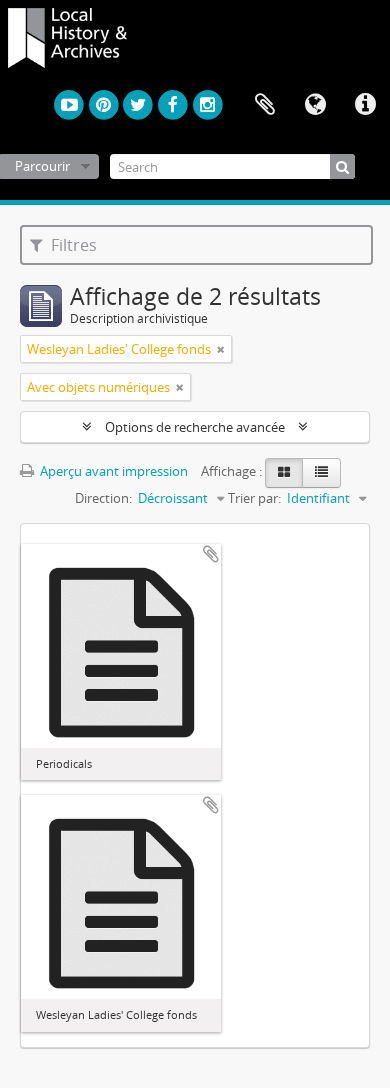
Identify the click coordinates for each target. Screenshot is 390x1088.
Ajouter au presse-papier (211, 554)
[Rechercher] (342, 166)
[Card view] (284, 473)
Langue (315, 105)
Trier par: (254, 498)
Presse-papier (265, 105)
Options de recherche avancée (195, 427)
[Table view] (321, 473)
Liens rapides (365, 105)
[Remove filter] (221, 349)
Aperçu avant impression (112, 471)
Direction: (103, 498)
